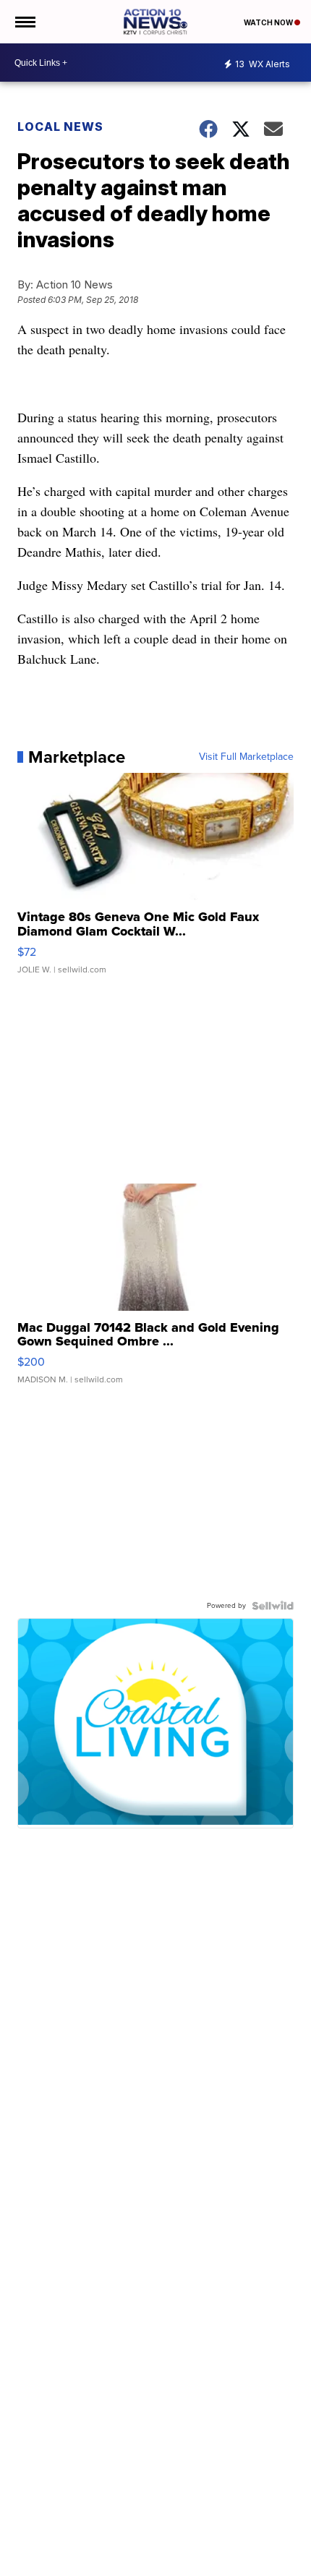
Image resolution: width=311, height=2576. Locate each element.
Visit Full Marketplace (246, 757)
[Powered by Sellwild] (273, 1606)
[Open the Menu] (24, 22)
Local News (60, 127)
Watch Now (269, 22)
